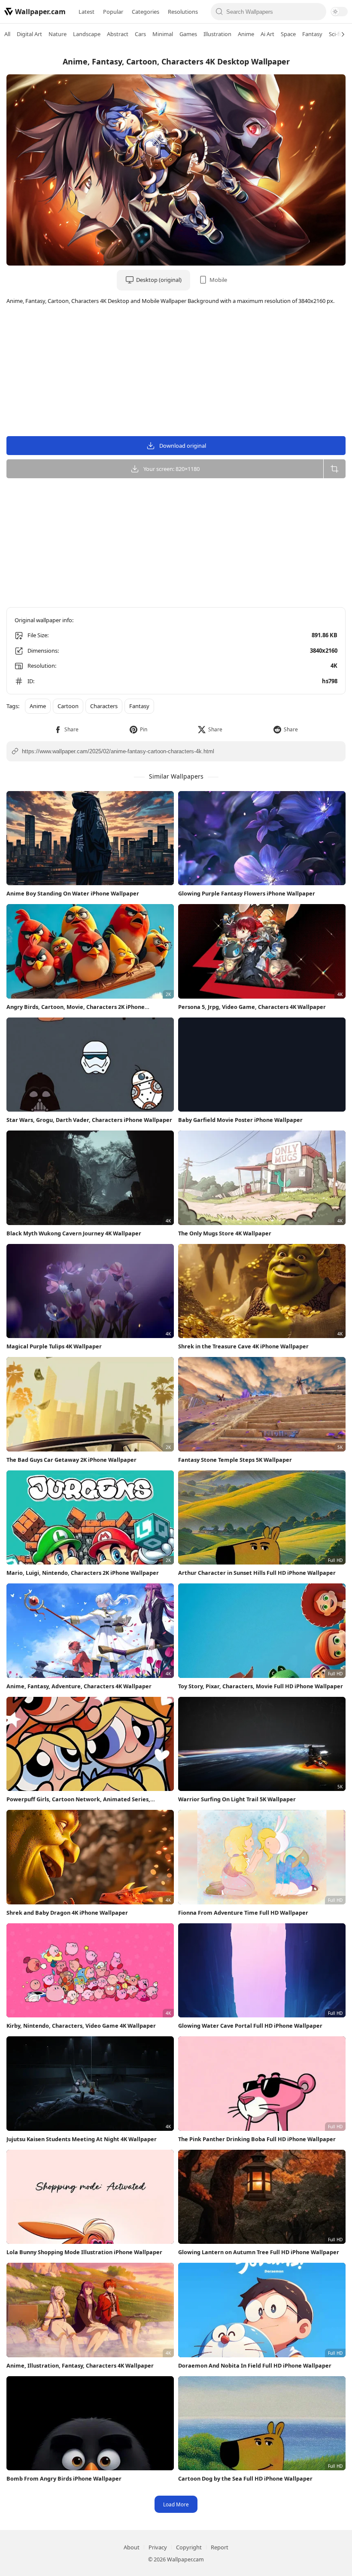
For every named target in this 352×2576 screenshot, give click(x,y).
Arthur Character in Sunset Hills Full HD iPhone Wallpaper (257, 1573)
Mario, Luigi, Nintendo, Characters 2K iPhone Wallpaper (83, 1573)
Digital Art (29, 34)
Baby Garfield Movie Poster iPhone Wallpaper (240, 1120)
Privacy (158, 2547)
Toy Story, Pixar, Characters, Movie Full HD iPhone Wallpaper (261, 1686)
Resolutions (183, 12)
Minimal (163, 34)
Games (188, 34)
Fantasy (312, 34)
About (132, 2547)
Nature (58, 34)
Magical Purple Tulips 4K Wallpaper (54, 1346)
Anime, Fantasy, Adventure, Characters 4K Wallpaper (79, 1686)
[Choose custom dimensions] (334, 469)
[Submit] (220, 12)
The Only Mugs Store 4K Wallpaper (225, 1233)
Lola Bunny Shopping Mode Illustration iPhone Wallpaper (84, 2252)
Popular (113, 12)
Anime (246, 34)
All (7, 34)
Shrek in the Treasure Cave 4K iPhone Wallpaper (243, 1346)
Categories (146, 12)
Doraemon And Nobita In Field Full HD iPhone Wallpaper (255, 2365)
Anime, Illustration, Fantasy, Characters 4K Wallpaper (80, 2365)
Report (220, 2547)
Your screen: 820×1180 (171, 469)
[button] (66, 729)
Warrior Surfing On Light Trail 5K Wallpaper (237, 1799)
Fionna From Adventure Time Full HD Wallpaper (243, 1913)
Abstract (118, 34)
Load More (176, 2504)
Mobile (218, 280)
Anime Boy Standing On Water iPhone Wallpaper (73, 893)
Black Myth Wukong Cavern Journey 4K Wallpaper (74, 1233)
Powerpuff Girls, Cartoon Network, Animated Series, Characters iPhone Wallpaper (78, 1799)
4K (334, 666)
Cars (140, 34)
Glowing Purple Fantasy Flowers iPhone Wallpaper (247, 893)
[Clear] (317, 12)
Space (288, 34)
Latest (86, 12)
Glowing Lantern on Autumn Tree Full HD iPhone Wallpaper (259, 2252)
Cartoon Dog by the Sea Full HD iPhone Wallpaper (245, 2478)
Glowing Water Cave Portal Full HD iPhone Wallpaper (250, 2026)
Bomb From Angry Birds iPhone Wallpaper (64, 2478)
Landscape (87, 34)
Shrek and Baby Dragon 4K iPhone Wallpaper (67, 1913)
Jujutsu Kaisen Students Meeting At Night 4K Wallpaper (82, 2139)
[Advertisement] (176, 372)
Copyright (189, 2547)
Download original (183, 446)
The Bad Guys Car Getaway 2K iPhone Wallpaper (71, 1460)
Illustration (217, 34)
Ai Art (267, 34)
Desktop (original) (159, 280)
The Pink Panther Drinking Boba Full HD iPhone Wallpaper (257, 2139)
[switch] (339, 12)
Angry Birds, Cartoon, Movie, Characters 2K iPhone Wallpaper (76, 1007)
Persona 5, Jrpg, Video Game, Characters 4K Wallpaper (252, 1007)
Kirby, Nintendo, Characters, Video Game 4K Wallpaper (81, 2026)
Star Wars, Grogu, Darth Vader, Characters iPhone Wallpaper (89, 1120)
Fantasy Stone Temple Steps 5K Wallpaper (235, 1460)
